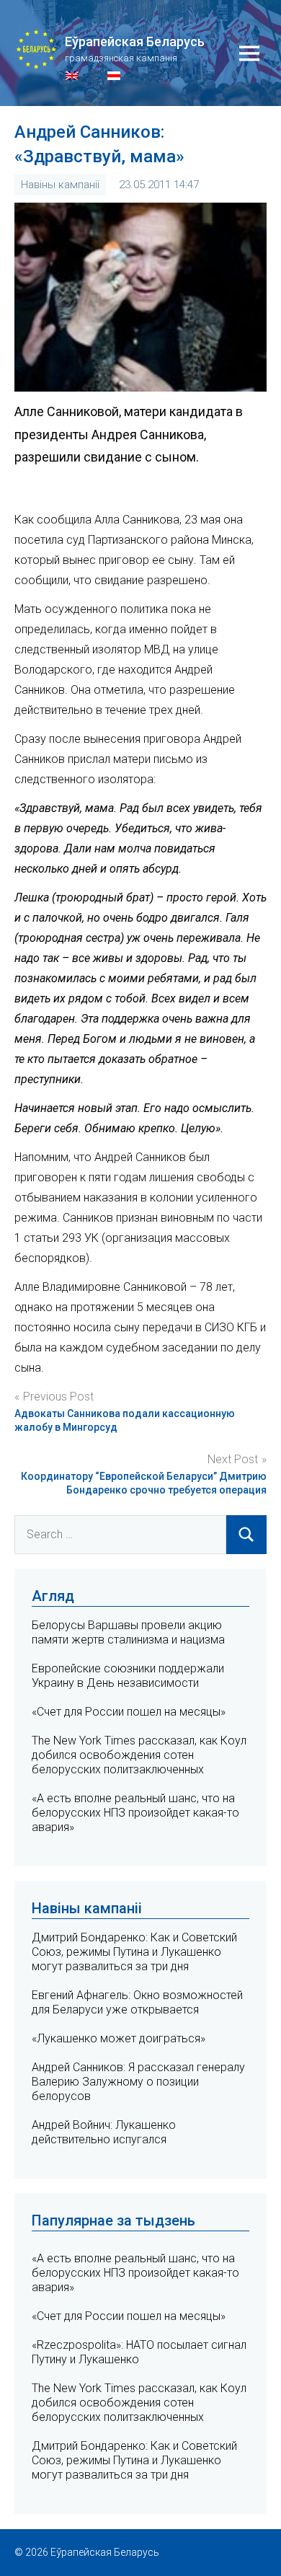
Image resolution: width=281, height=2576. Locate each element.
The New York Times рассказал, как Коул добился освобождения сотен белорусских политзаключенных (139, 1755)
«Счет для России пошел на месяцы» (129, 1712)
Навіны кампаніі (60, 185)
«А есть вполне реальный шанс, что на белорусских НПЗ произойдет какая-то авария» (135, 1813)
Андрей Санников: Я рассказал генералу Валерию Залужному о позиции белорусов (138, 2082)
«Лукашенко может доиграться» (119, 2038)
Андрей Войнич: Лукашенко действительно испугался (104, 2132)
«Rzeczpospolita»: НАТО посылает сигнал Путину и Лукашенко (139, 2352)
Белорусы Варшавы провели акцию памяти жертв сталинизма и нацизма (128, 1632)
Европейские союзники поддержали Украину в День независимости (128, 1676)
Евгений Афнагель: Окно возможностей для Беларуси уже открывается (137, 2002)
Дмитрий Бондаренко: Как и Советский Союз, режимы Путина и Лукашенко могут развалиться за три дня (134, 1952)
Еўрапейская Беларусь (135, 41)
